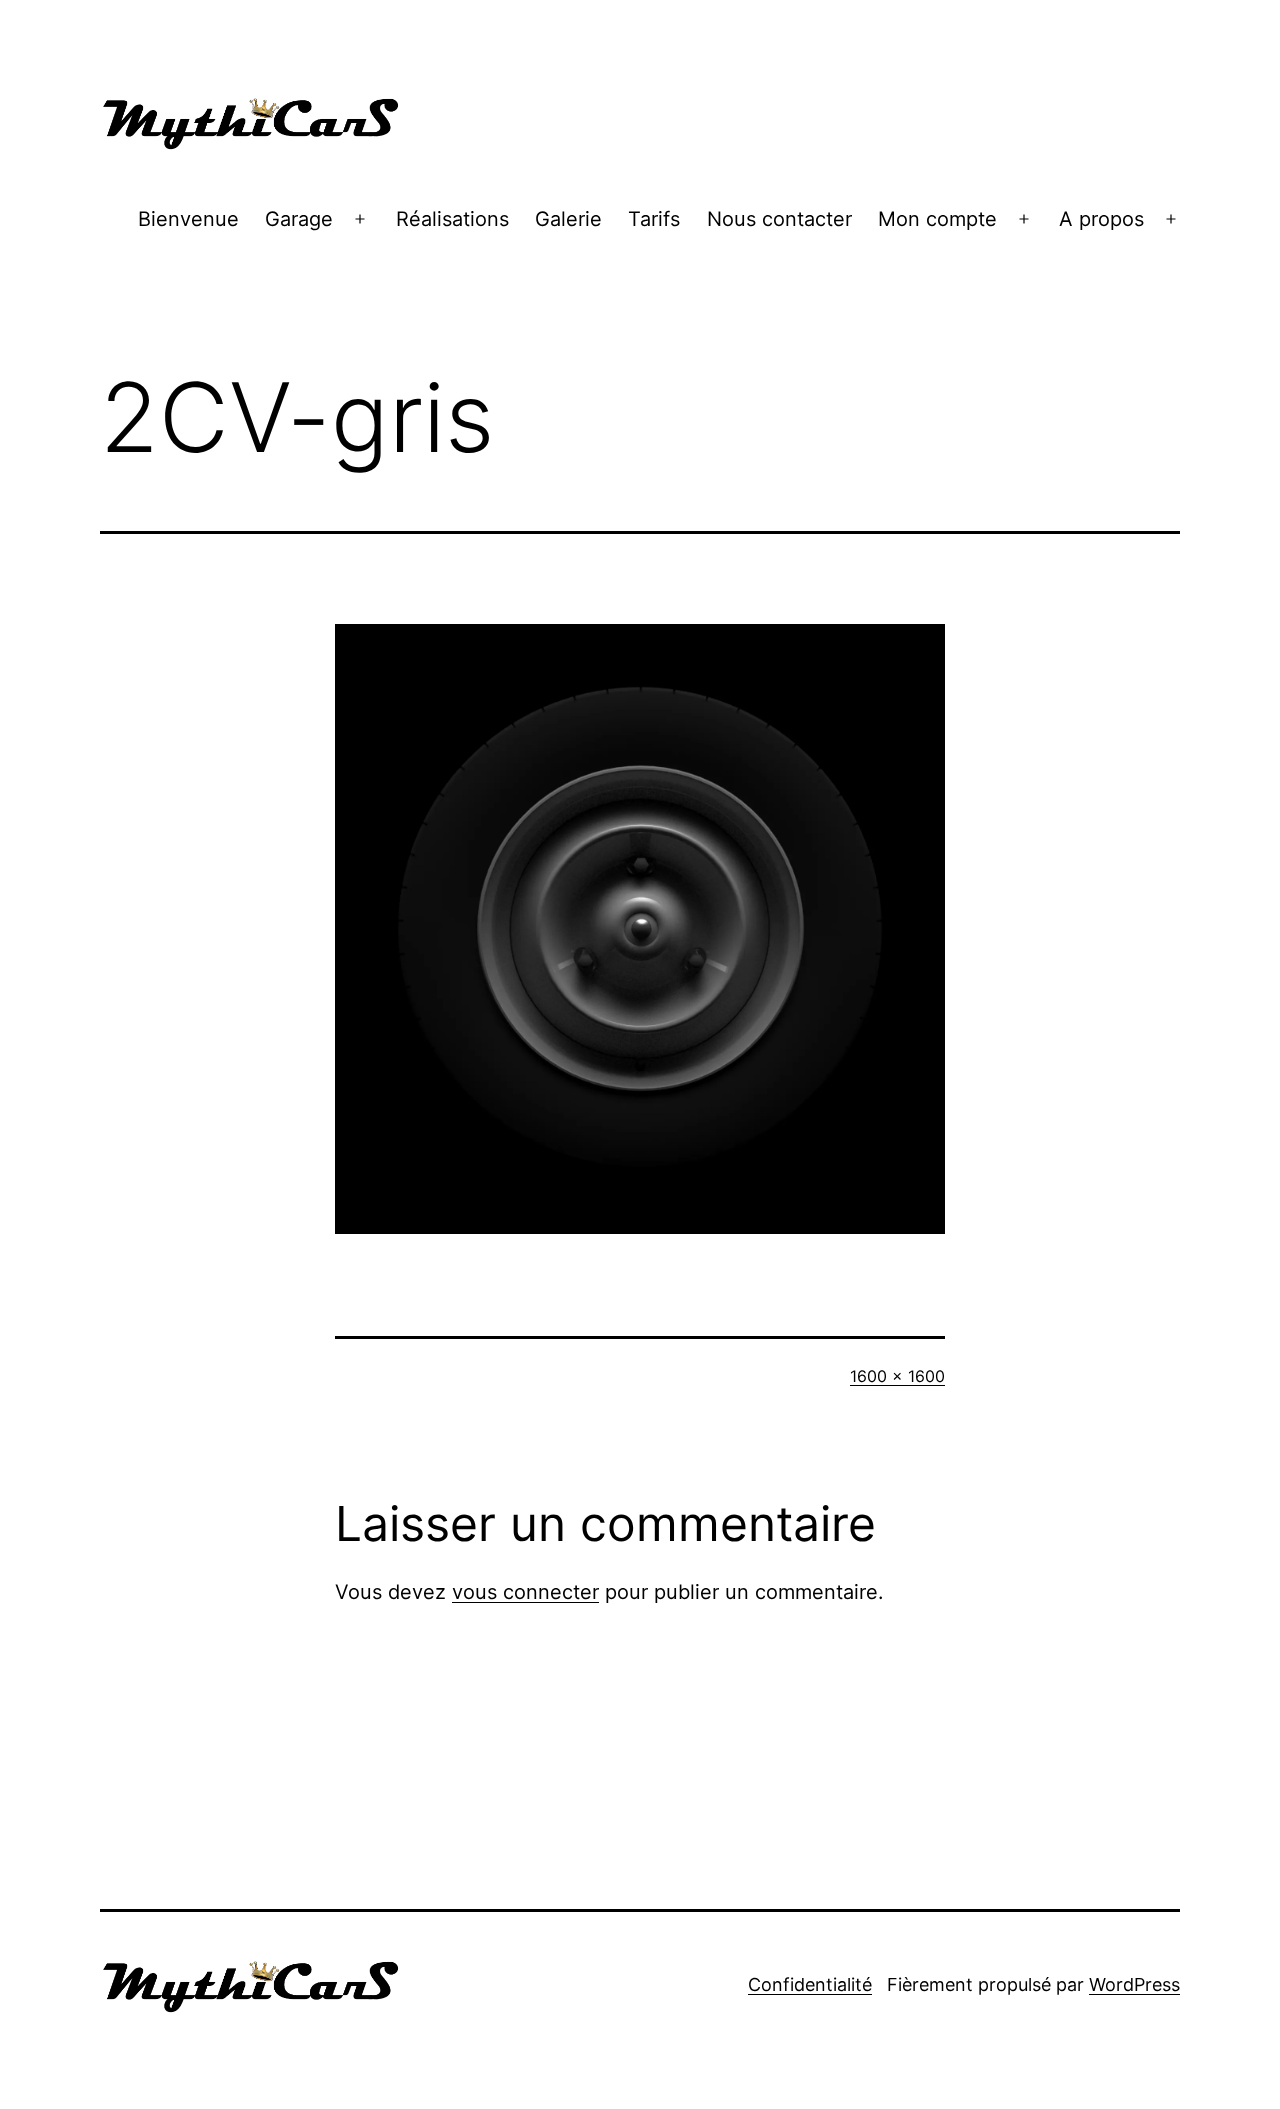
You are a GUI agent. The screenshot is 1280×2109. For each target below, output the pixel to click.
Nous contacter (779, 219)
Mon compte (937, 219)
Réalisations (452, 219)
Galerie (568, 219)
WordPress (1134, 1984)
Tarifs (654, 219)
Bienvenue (188, 219)
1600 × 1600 (897, 1376)
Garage (299, 219)
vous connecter (525, 1592)
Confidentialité (810, 1984)
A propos (1101, 219)
